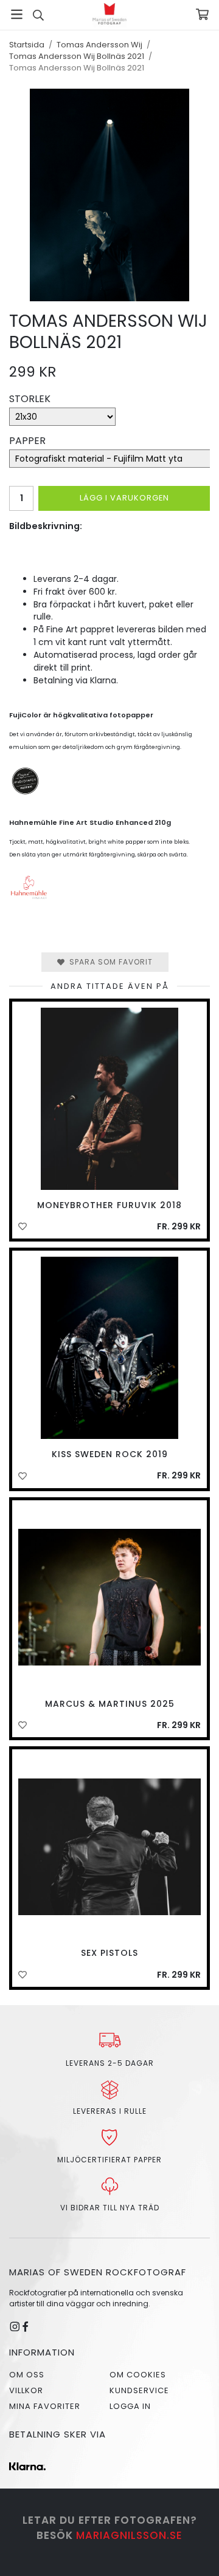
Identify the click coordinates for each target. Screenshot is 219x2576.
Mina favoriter (45, 2406)
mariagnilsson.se (129, 2535)
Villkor (26, 2390)
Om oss (27, 2375)
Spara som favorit (109, 962)
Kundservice (139, 2390)
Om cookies (138, 2375)
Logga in (130, 2406)
